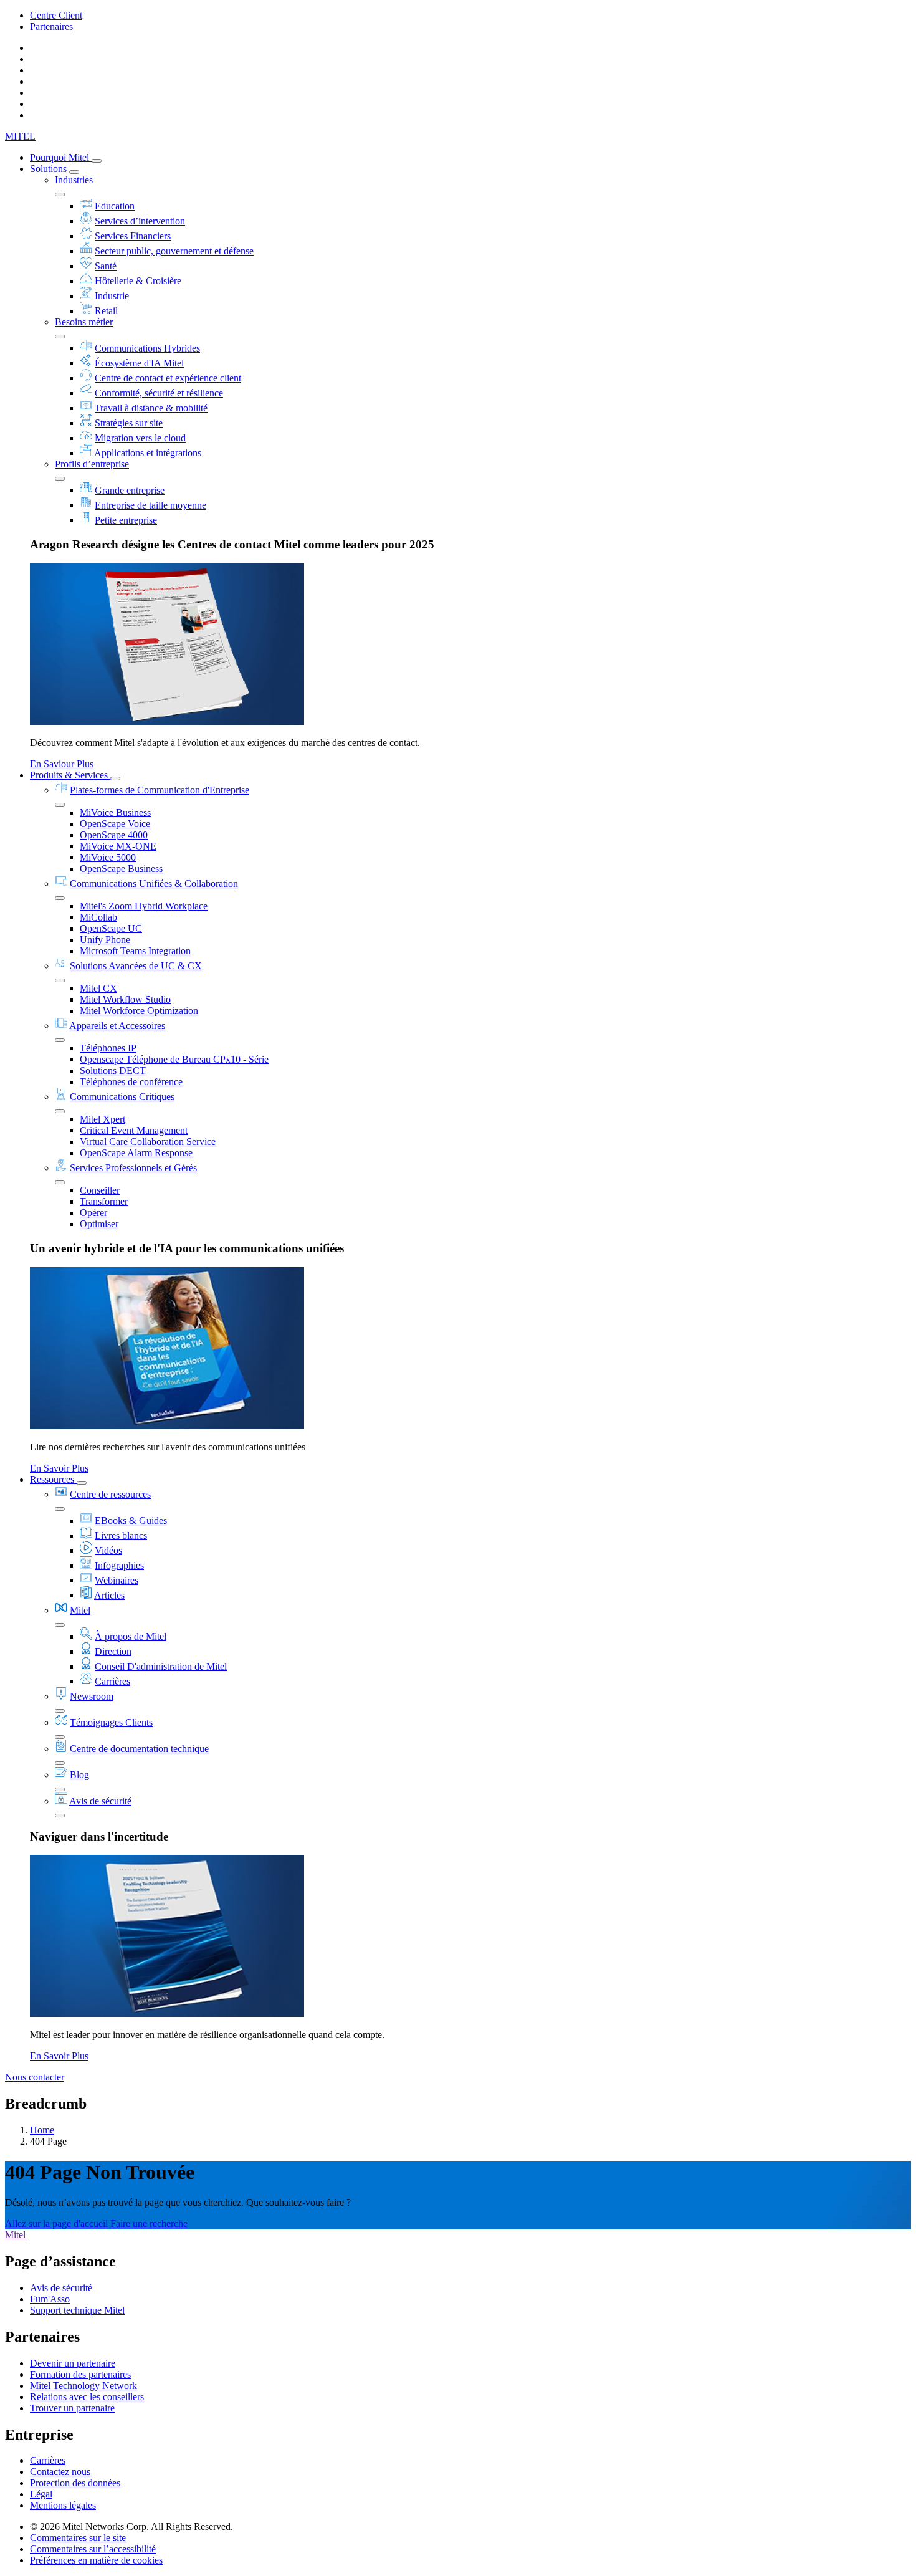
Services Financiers (133, 236)
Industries (74, 180)
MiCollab (98, 917)
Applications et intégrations (148, 453)
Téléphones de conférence (131, 1082)
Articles (109, 1595)
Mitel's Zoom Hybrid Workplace (144, 906)
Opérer (93, 1213)
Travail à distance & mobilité (151, 408)
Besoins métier (84, 322)
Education (115, 206)
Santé (106, 266)
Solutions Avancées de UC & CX (136, 966)
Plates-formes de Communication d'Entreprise (160, 790)
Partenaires (51, 26)
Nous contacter (35, 2077)
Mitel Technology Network (83, 2386)
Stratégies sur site (129, 423)
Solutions (50, 169)
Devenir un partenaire (73, 2363)
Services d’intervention (140, 221)
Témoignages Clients (111, 1722)
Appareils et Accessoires (117, 1026)
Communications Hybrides (147, 348)
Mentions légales (63, 2505)
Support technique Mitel (77, 2310)
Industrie (112, 296)
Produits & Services (70, 775)
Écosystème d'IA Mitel (139, 363)
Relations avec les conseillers (87, 2397)
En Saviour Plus (62, 764)
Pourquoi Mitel (61, 157)
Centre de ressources (110, 1494)
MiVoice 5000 (108, 857)
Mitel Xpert (103, 1119)
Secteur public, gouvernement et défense (174, 251)
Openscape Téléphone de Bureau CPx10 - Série (174, 1059)
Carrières (112, 1681)
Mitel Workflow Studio (125, 999)
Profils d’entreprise (92, 464)
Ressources (53, 1479)
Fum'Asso (50, 2299)
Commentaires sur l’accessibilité (93, 2549)
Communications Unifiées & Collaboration (154, 883)
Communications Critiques (122, 1097)
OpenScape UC (111, 928)
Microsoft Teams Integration (135, 951)
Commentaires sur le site (78, 2538)
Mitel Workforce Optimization (139, 1011)
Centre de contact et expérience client (168, 378)
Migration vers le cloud (140, 438)
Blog (79, 1775)
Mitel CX (98, 988)
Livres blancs (121, 1535)
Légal (41, 2494)
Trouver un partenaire (72, 2408)
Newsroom (92, 1696)
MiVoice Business (115, 812)
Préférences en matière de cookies (96, 2560)
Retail (106, 311)
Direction (113, 1651)
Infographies (119, 1565)
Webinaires (117, 1580)
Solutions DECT (113, 1070)
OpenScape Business (121, 869)
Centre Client (56, 15)
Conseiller (100, 1190)
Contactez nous (60, 2472)
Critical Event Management (134, 1130)
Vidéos (108, 1550)
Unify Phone (105, 940)
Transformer (104, 1201)
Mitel (80, 1610)
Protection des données (75, 2483)
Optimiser (99, 1224)
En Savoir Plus (59, 1468)
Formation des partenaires (80, 2374)
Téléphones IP (108, 1048)
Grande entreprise (130, 490)
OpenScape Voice (115, 824)
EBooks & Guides (131, 1520)
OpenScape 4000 (114, 835)
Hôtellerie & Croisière (138, 281)
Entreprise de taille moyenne (150, 505)
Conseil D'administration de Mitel (161, 1666)
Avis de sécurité (100, 1801)
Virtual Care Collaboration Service (148, 1142)
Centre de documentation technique (139, 1749)
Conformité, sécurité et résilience (159, 393)
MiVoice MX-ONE (118, 846)
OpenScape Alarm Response (136, 1153)
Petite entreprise (126, 520)
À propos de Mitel (131, 1636)
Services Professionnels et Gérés (133, 1168)
